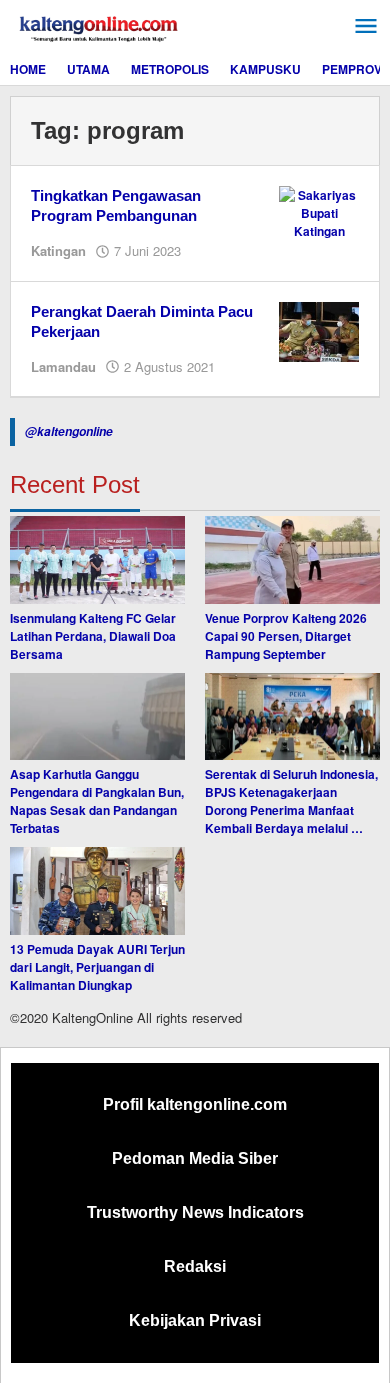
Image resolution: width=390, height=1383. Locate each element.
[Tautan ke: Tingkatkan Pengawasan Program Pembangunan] (319, 211)
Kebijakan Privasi (195, 1320)
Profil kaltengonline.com (195, 1104)
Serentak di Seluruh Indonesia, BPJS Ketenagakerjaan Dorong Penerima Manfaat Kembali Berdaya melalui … (291, 801)
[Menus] (366, 26)
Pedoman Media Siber (195, 1158)
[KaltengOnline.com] (100, 26)
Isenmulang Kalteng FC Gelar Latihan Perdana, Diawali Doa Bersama (93, 636)
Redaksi (195, 1266)
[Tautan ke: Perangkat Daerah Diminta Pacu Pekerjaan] (319, 330)
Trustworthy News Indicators (195, 1212)
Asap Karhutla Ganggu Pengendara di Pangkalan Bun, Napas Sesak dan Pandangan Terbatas (97, 801)
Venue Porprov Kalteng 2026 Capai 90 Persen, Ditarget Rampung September (286, 636)
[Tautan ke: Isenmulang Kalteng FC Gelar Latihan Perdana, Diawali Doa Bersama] (97, 560)
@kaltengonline (69, 431)
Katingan (58, 250)
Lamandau (63, 366)
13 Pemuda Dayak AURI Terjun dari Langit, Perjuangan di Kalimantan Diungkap (97, 967)
